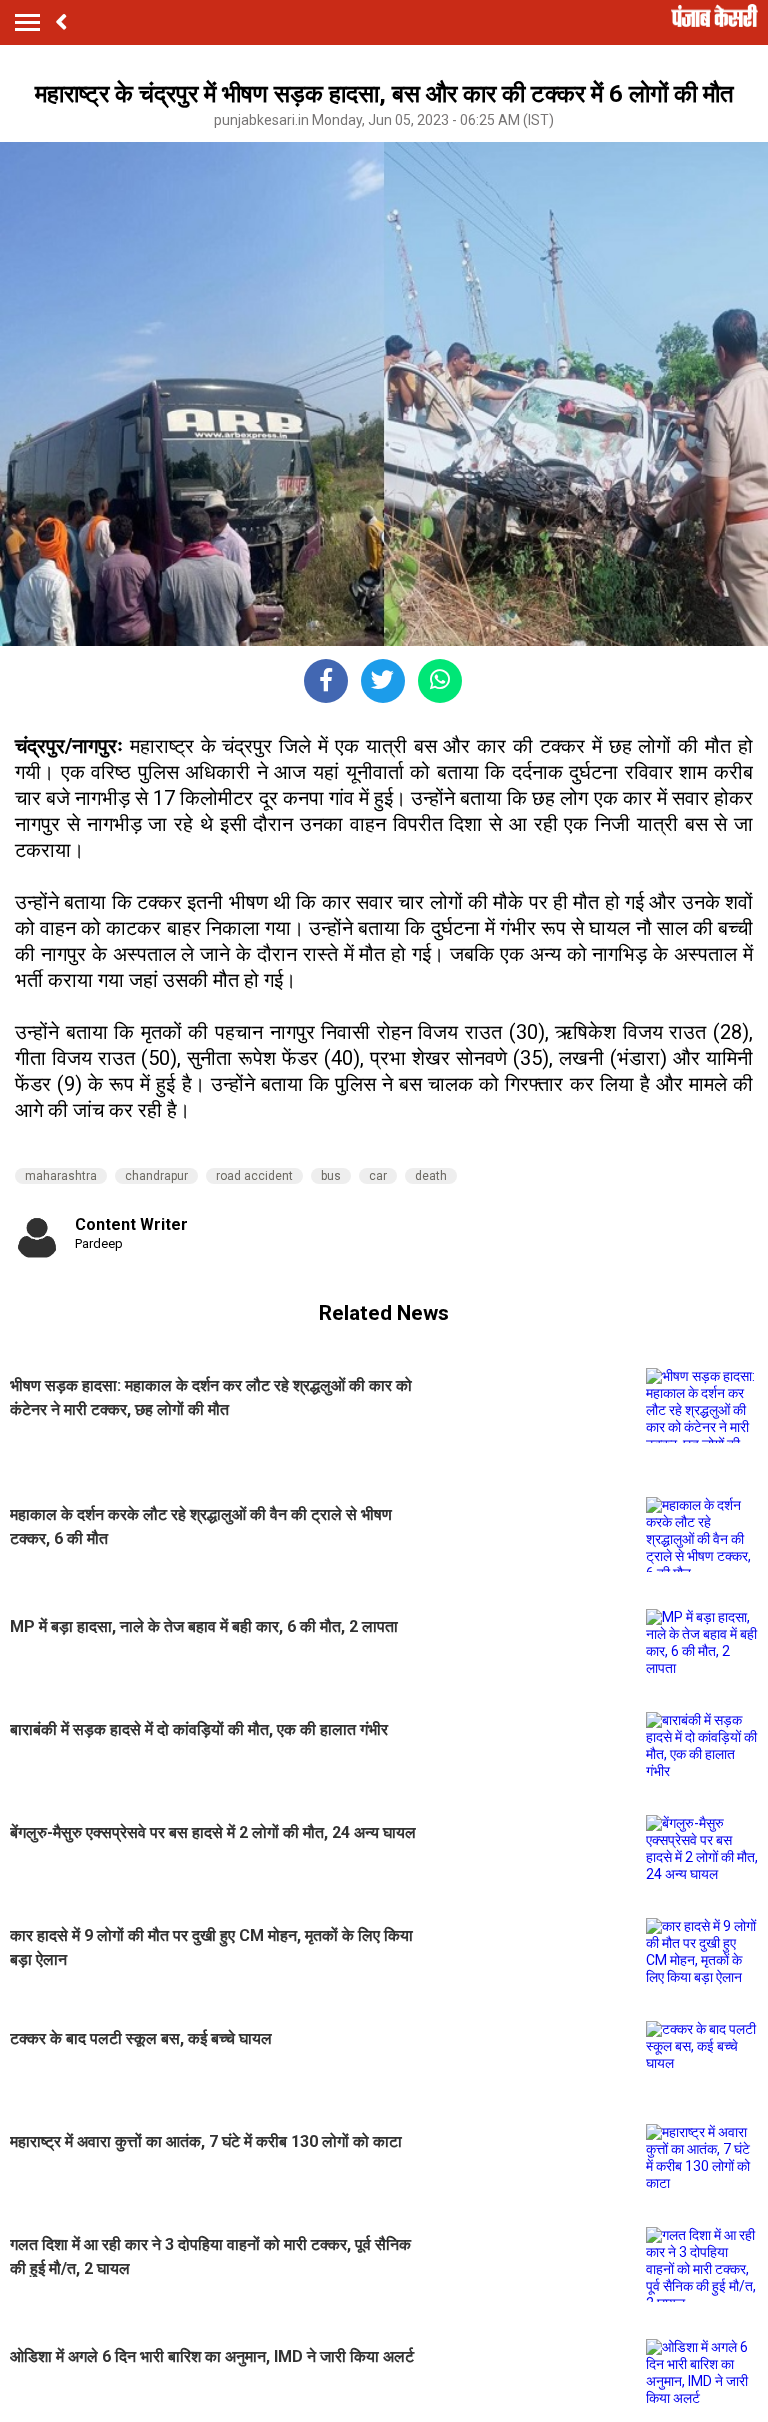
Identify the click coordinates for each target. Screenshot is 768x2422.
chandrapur (156, 1176)
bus (331, 1176)
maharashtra (61, 1176)
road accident (254, 1176)
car (378, 1176)
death (431, 1176)
